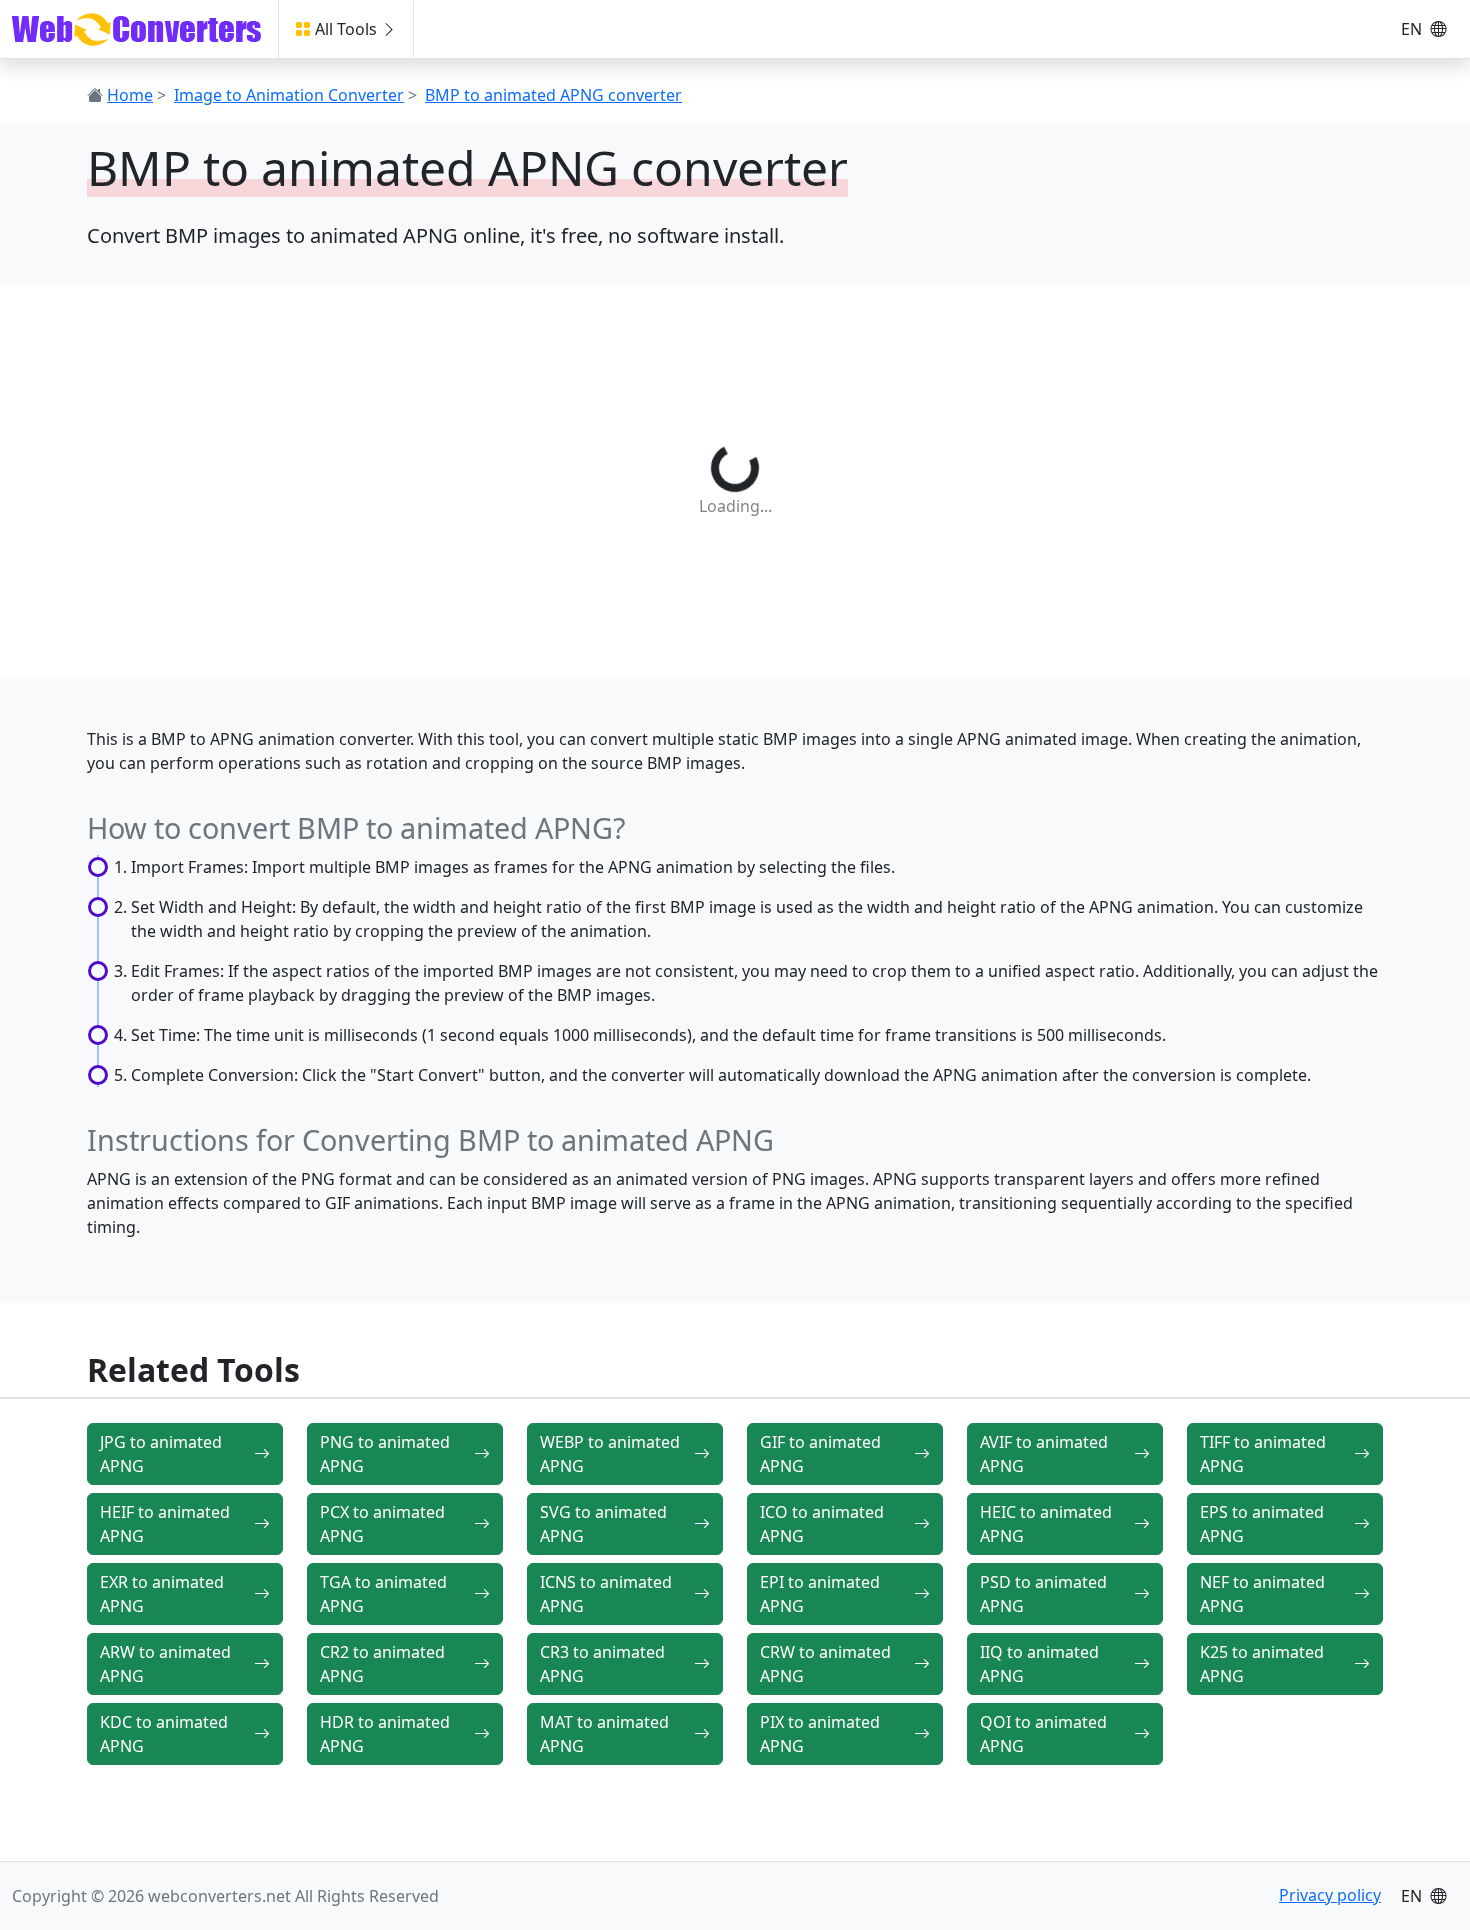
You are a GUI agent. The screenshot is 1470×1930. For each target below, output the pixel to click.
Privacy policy (1330, 1895)
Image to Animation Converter (289, 95)
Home (130, 95)
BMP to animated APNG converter (553, 95)
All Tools (346, 29)
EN (1413, 29)
